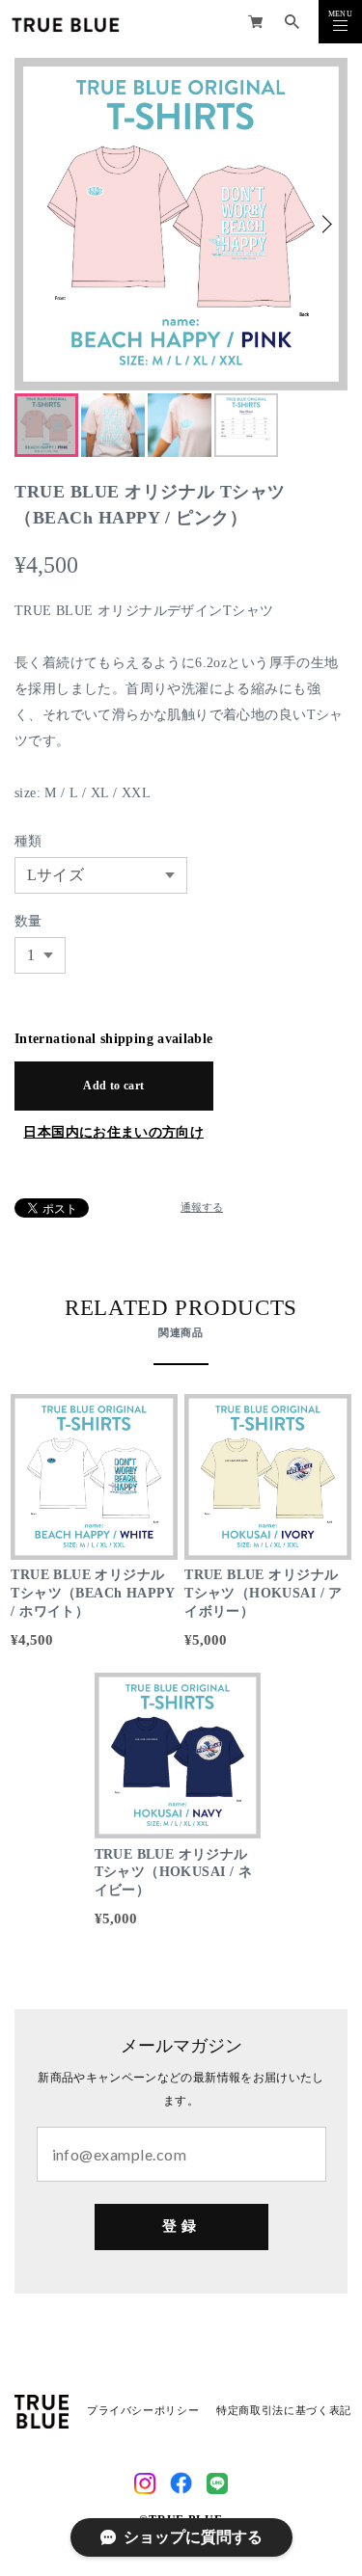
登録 (181, 2226)
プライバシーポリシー (143, 2411)
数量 (28, 921)
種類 (28, 841)
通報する (202, 1208)
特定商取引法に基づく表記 (284, 2411)
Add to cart (113, 1086)
